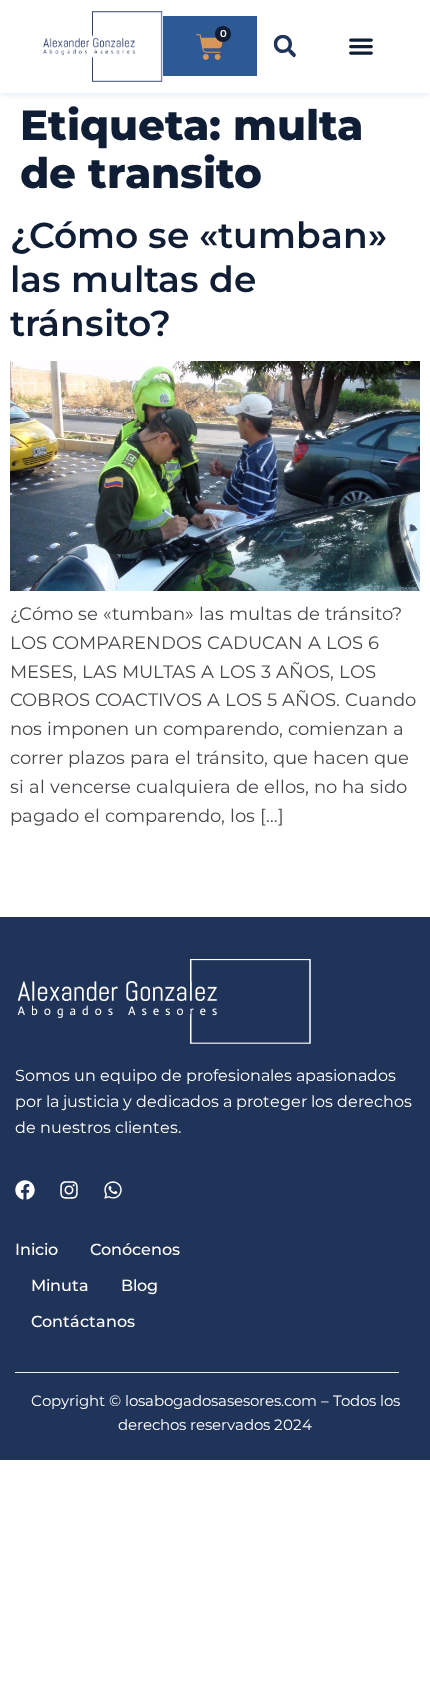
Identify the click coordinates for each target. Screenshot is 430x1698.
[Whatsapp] (113, 1190)
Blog (139, 1285)
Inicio (36, 1249)
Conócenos (135, 1249)
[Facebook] (25, 1190)
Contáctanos (83, 1321)
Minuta (60, 1285)
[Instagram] (69, 1190)
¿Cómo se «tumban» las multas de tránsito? (198, 279)
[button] (284, 46)
